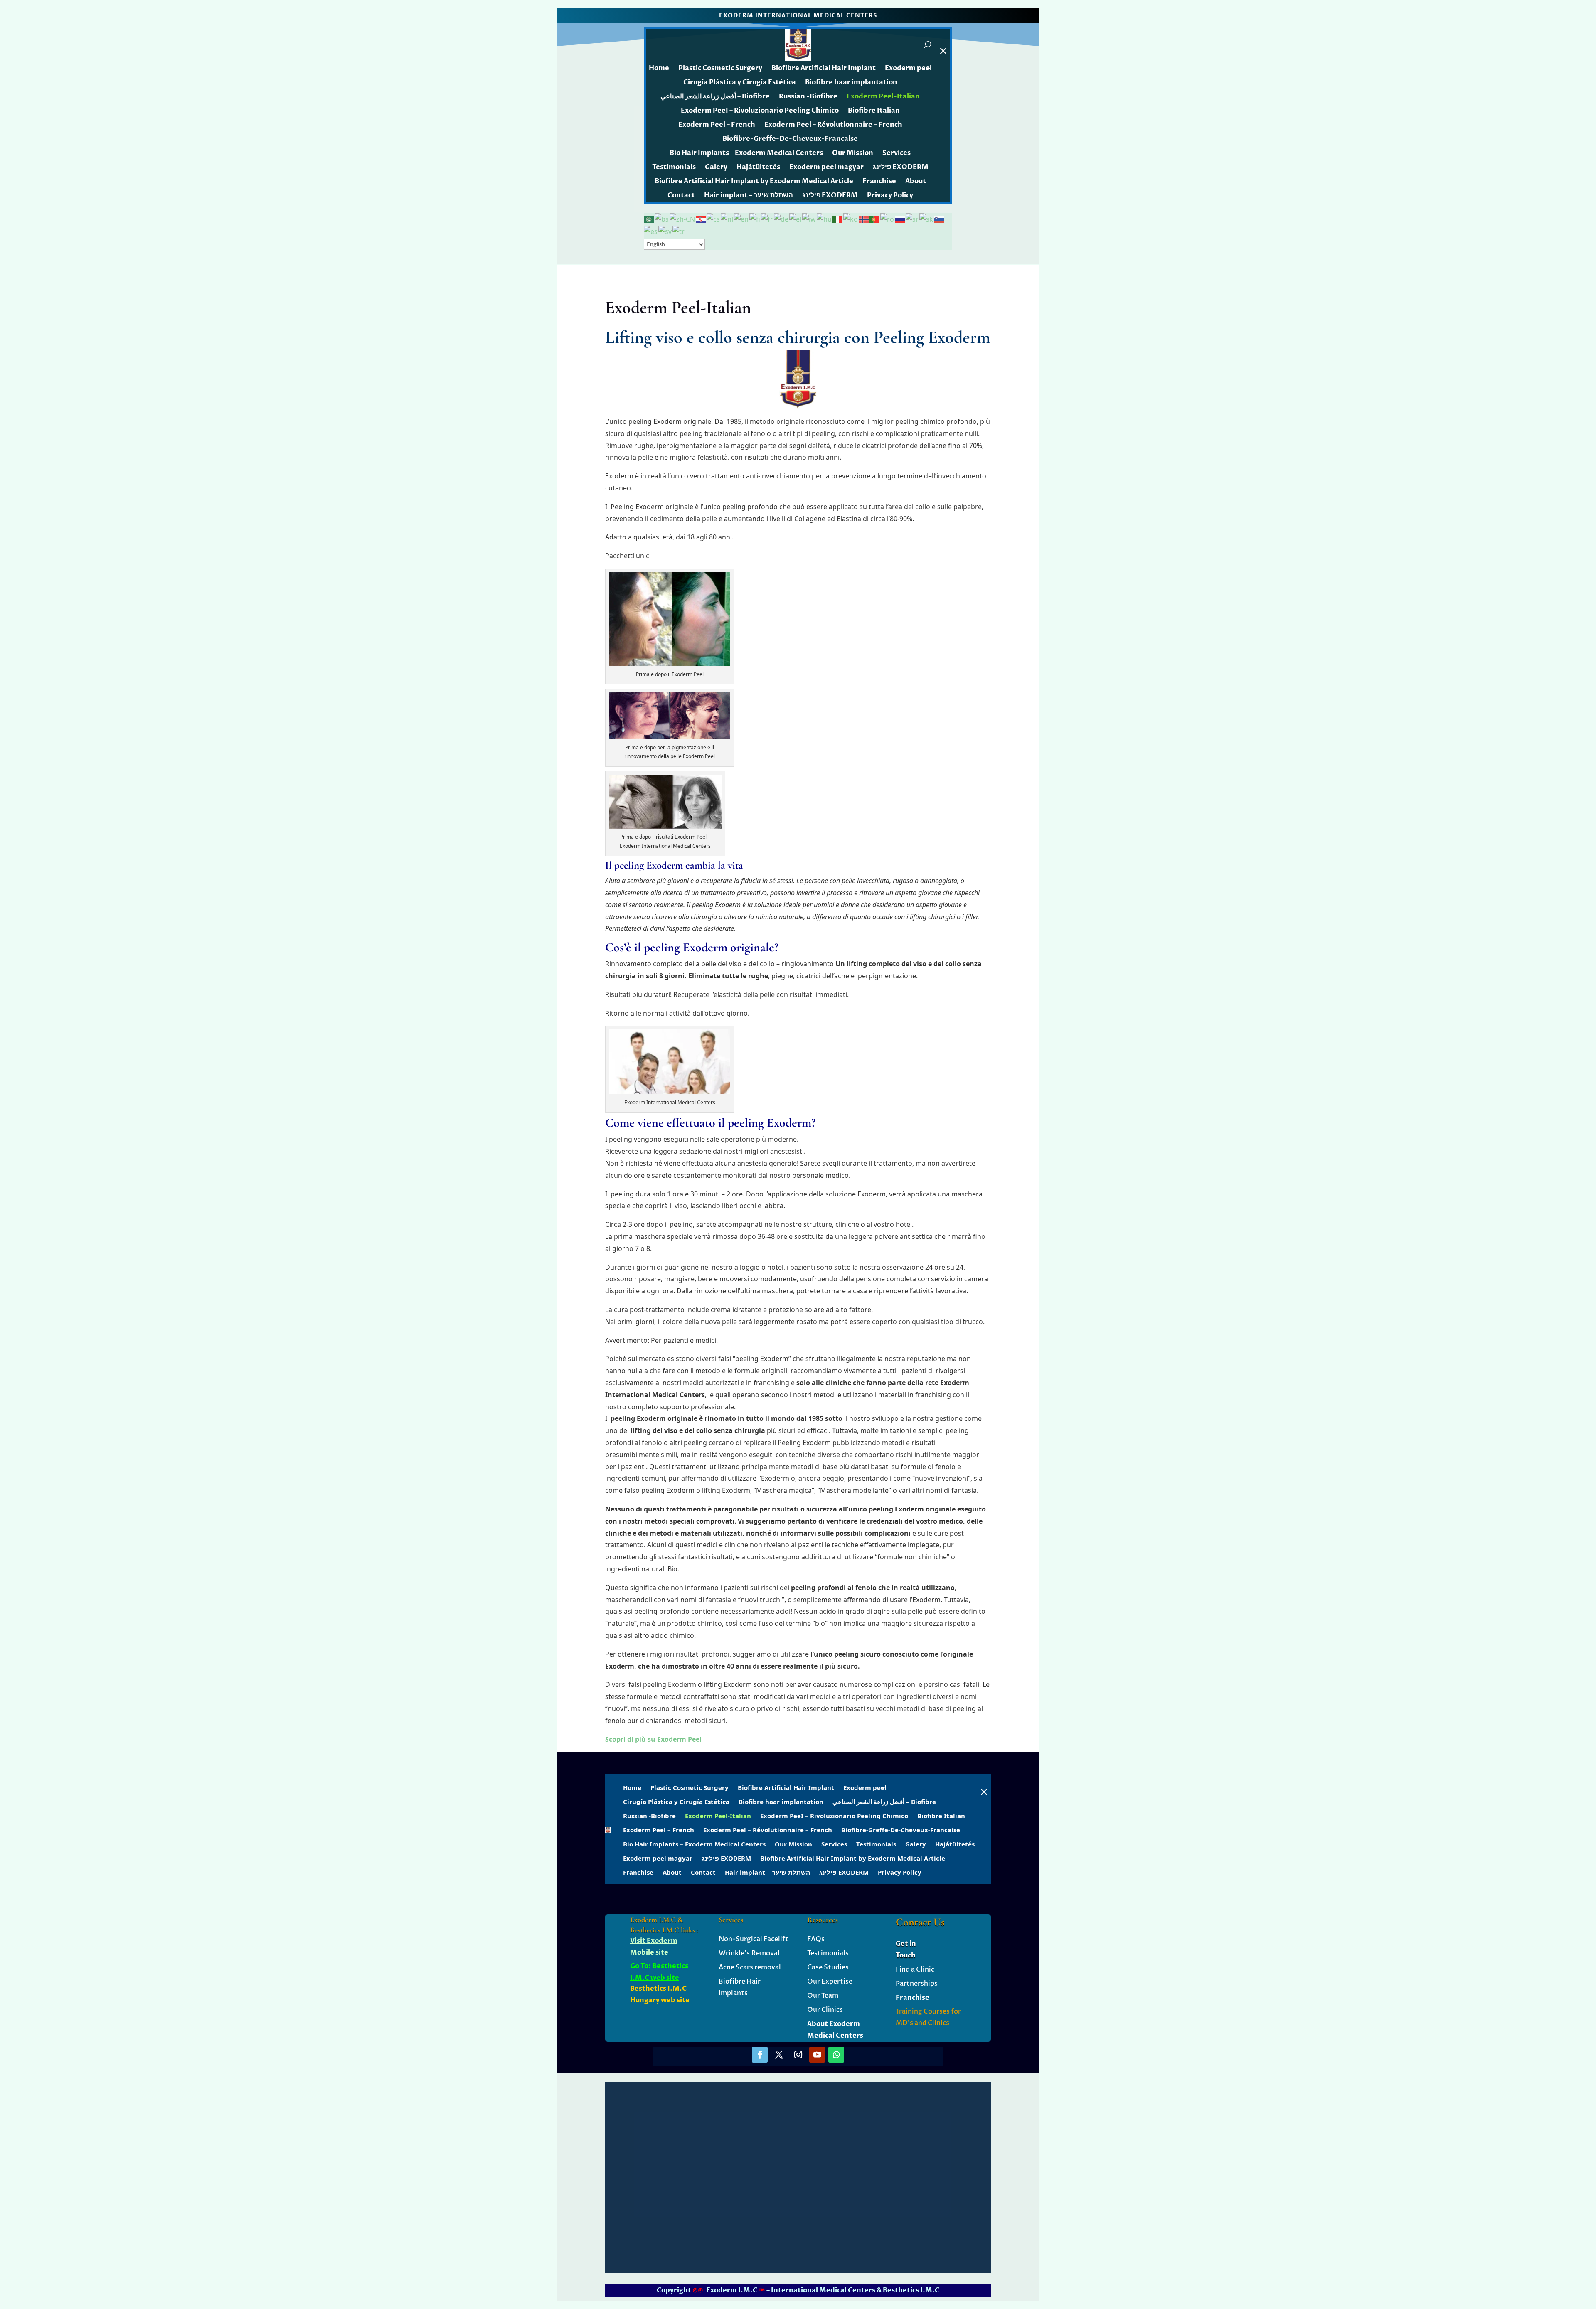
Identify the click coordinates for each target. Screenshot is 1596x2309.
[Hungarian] (825, 219)
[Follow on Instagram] (798, 2055)
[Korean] (851, 219)
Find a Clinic (915, 1969)
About (916, 181)
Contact (681, 195)
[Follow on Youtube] (817, 2055)
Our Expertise (830, 1982)
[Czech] (714, 219)
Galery (716, 167)
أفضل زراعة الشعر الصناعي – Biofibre (715, 96)
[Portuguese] (875, 219)
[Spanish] (651, 231)
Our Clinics (825, 2010)
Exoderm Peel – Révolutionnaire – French (833, 125)
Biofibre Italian (874, 111)
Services (897, 153)
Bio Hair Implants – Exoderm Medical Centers (746, 153)
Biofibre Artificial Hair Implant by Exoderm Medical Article (754, 181)
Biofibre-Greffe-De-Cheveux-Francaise (790, 139)
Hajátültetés (758, 167)
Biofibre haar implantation (851, 82)
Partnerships (917, 1984)
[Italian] (838, 219)
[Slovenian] (939, 219)
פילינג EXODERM (901, 167)
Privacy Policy (890, 195)
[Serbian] (913, 219)
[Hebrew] (809, 219)
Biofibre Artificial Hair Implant (824, 68)
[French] (767, 219)
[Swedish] (665, 231)
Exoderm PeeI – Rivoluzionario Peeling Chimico (760, 111)
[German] (782, 219)
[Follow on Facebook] (760, 2055)
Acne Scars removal (750, 1967)
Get (902, 1944)
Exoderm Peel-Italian (883, 96)
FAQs (816, 1939)
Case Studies (828, 1967)
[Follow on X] (779, 2055)
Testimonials (674, 167)
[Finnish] (755, 219)
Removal (765, 1953)
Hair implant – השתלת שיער (749, 195)
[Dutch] (727, 219)
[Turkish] (679, 231)
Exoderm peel (908, 68)
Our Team (823, 1996)
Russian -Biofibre (808, 96)
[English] (742, 219)
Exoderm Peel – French (717, 125)
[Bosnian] (662, 219)
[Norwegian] (864, 219)
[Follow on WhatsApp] (836, 2055)
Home (659, 68)
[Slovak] (927, 219)
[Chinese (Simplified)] (683, 219)
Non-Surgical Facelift (754, 1939)
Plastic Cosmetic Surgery (720, 68)
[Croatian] (701, 219)
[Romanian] (888, 219)
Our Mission (853, 153)
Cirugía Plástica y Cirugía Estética (740, 82)
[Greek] (796, 219)
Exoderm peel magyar (826, 167)
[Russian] (900, 219)
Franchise (879, 181)
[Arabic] (649, 219)
